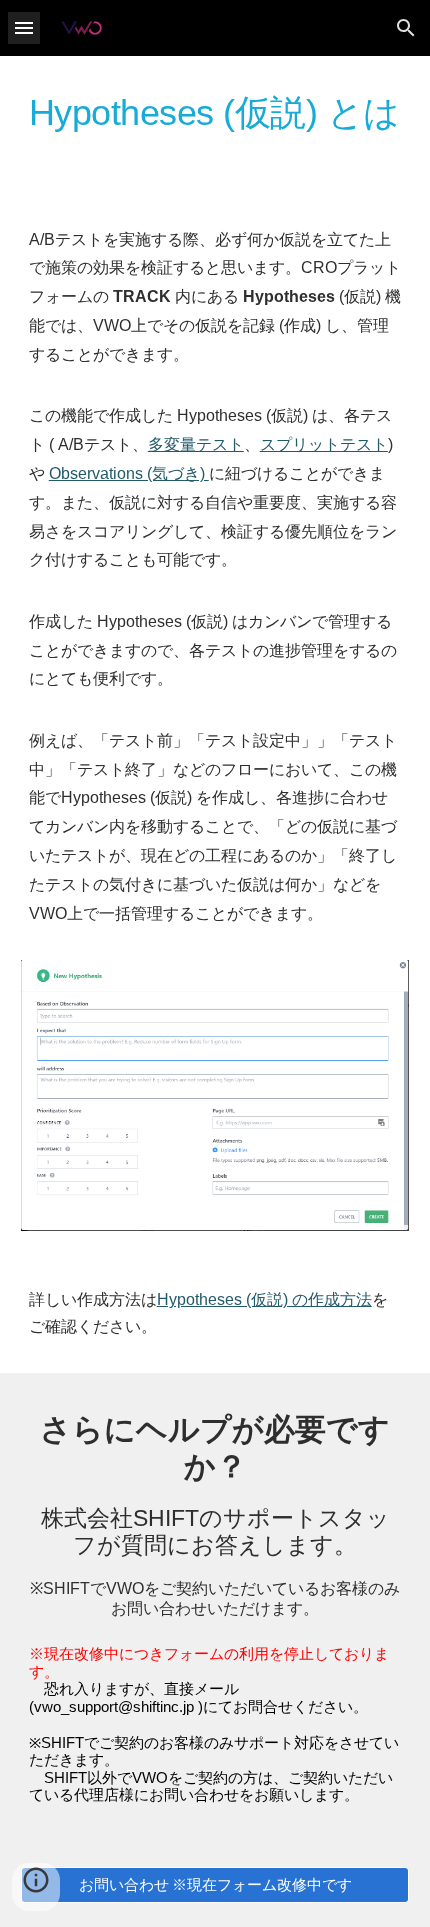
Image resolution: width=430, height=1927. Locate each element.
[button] (24, 27)
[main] (215, 122)
